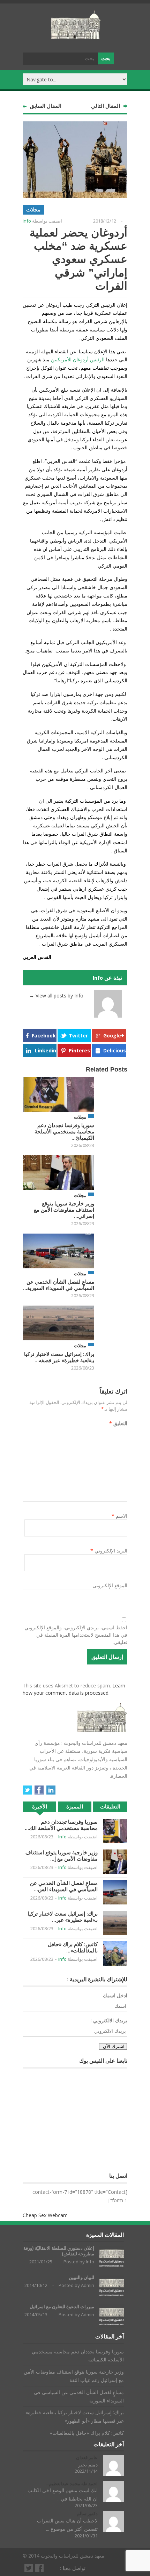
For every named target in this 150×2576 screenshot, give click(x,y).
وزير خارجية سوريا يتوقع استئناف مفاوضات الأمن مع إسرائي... (64, 1210)
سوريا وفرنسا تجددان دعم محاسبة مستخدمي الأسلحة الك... (61, 1825)
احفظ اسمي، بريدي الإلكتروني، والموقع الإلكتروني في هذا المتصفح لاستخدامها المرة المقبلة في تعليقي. (76, 1635)
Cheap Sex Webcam (45, 2215)
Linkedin (46, 1050)
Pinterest (80, 1050)
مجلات (33, 210)
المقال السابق (46, 106)
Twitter (78, 1036)
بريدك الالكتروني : (109, 2020)
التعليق (118, 1423)
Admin (88, 2285)
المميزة (75, 1807)
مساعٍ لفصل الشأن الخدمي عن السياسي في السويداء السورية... (59, 1285)
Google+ (114, 1036)
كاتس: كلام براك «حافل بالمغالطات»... (73, 1947)
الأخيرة (40, 1807)
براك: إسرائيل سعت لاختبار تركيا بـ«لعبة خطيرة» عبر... (63, 1917)
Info (27, 221)
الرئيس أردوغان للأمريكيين (78, 359)
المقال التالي (106, 106)
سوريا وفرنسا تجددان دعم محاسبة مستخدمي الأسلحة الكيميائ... (64, 1131)
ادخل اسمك (115, 1995)
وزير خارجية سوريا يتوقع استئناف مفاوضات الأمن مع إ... (62, 1856)
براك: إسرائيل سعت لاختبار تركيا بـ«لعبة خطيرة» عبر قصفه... (59, 1357)
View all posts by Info (56, 996)
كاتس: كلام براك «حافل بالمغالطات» (87, 2433)
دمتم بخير (88, 2465)
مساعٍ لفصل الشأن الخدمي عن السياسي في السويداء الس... (64, 1886)
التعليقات (110, 1807)
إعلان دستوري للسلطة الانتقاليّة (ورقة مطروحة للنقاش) (59, 2251)
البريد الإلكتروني (109, 1551)
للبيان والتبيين (81, 2277)
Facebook (44, 1036)
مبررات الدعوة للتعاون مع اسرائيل (62, 2307)
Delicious (115, 1050)
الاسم (119, 1516)
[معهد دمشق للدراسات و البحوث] (76, 36)
